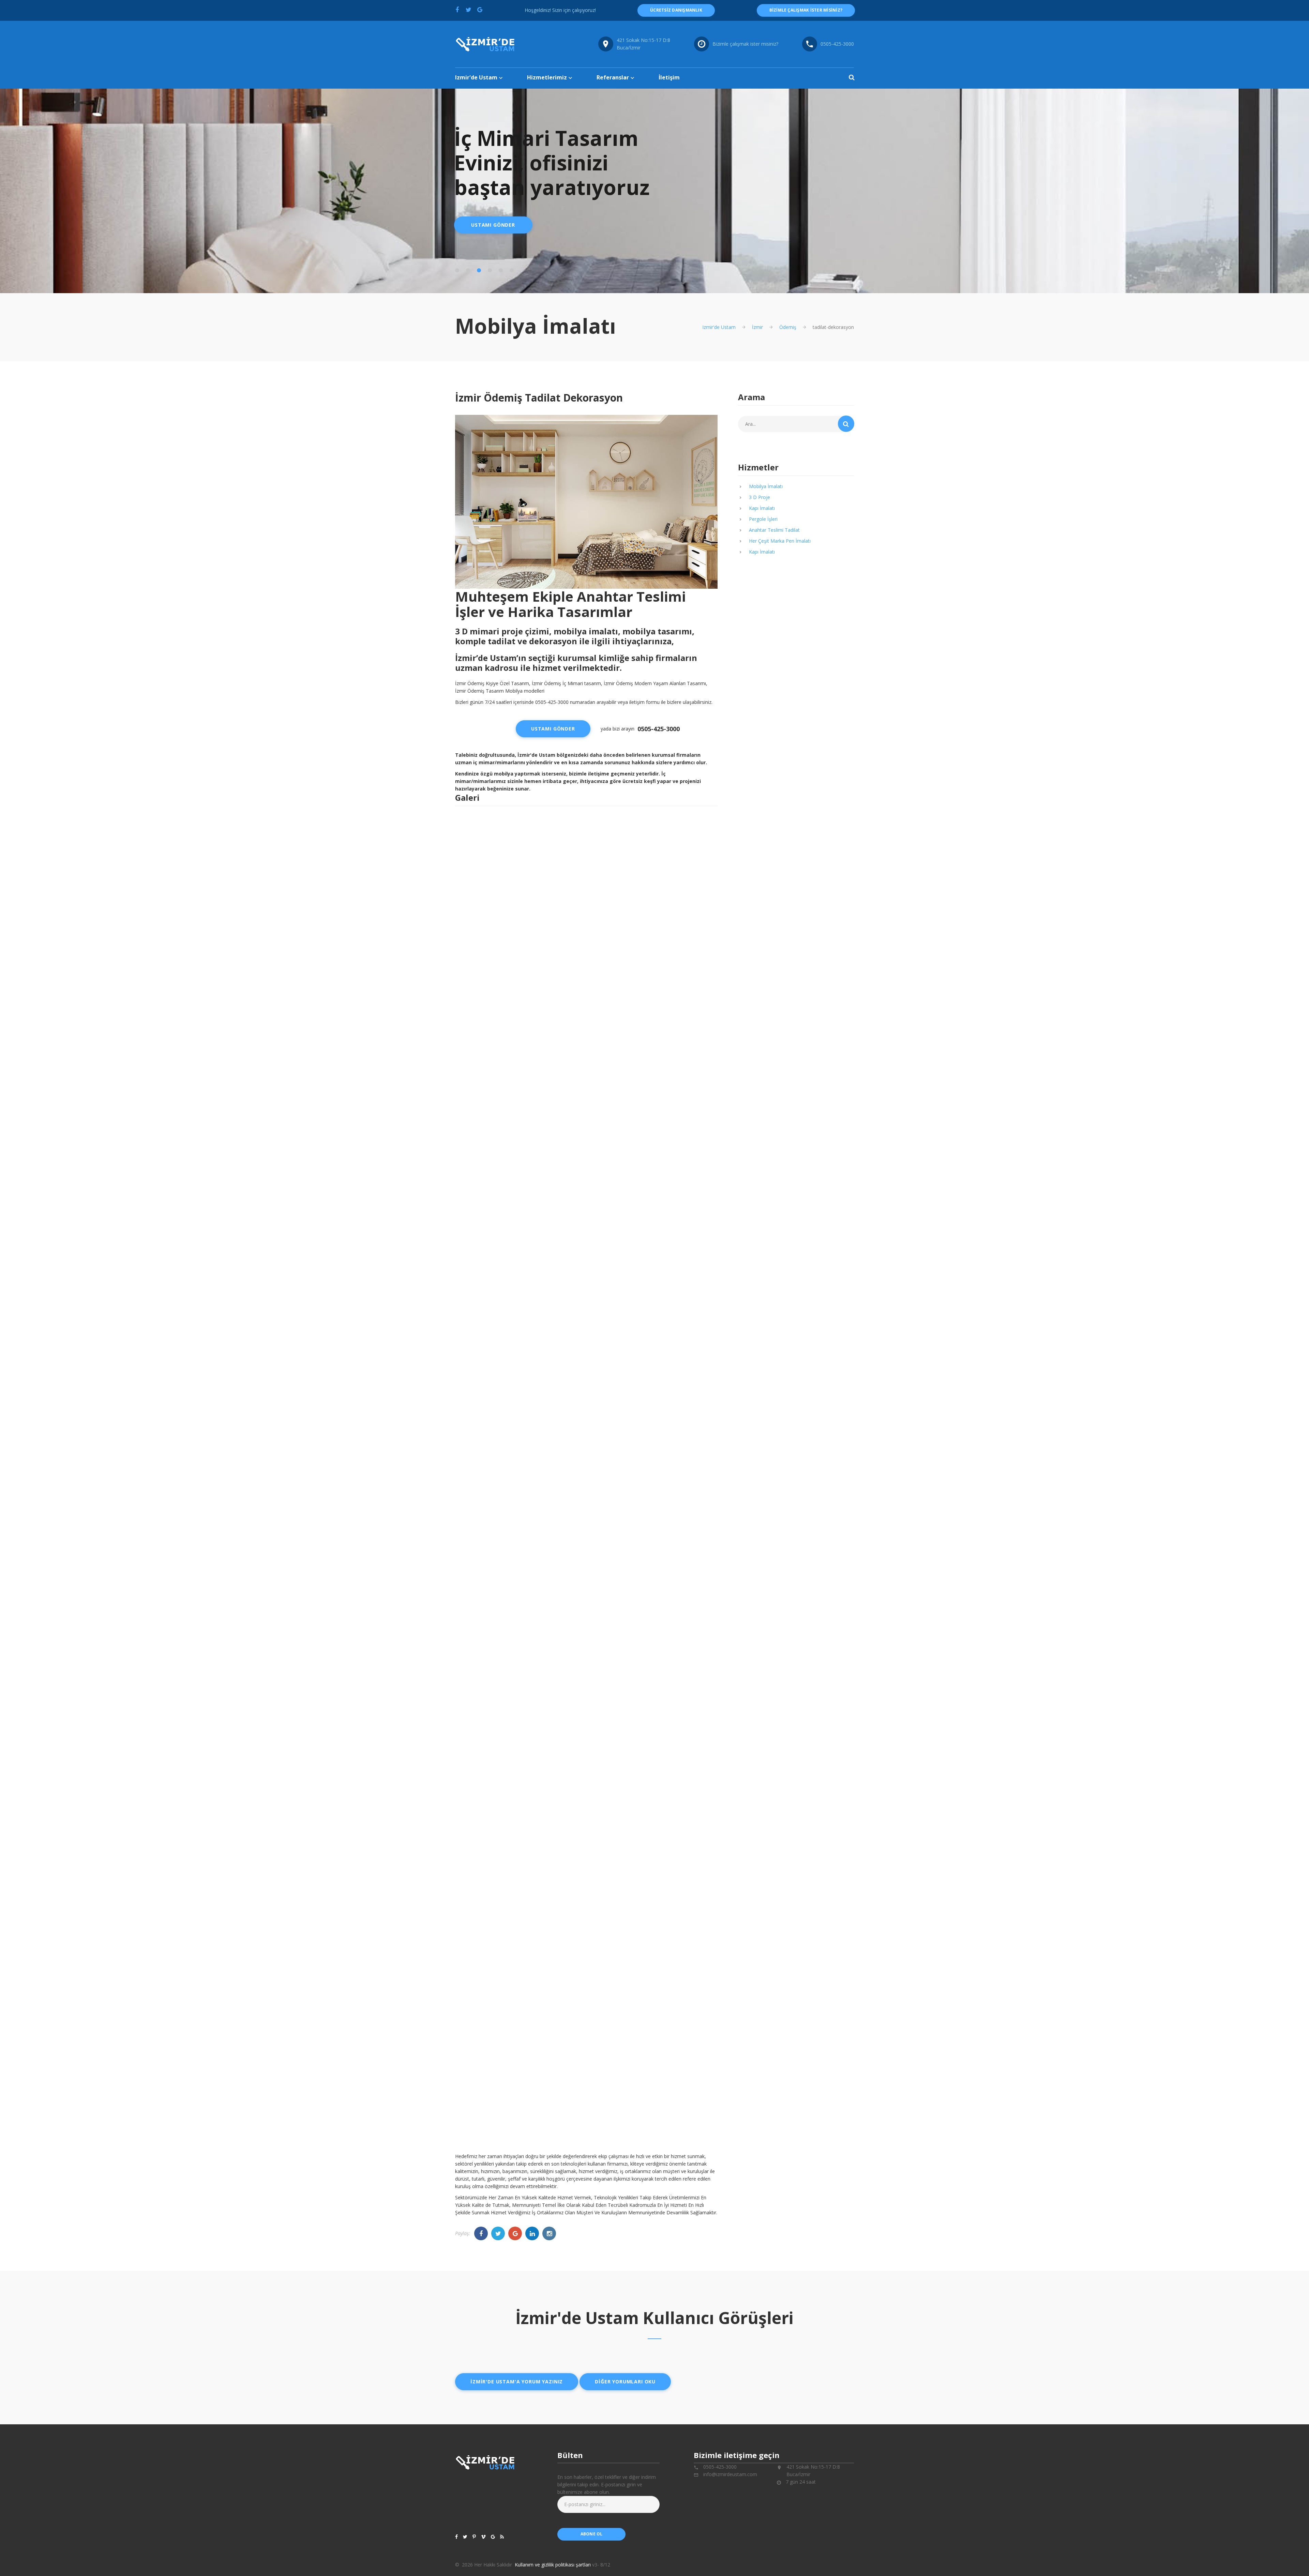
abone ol (592, 2534)
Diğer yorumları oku (625, 2382)
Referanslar (613, 77)
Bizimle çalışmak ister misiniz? (745, 44)
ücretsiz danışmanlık (676, 10)
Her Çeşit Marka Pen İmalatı (780, 541)
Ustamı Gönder (493, 225)
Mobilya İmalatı (766, 486)
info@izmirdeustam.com (730, 2474)
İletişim (669, 77)
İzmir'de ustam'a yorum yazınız (517, 2382)
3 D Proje (759, 497)
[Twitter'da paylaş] (468, 10)
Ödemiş (788, 327)
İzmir (757, 327)
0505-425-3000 (837, 44)
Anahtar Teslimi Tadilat (774, 530)
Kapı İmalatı (762, 508)
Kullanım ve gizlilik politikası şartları (553, 2565)
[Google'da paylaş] (480, 10)
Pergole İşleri (763, 519)
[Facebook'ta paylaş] (457, 10)
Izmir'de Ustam (476, 77)
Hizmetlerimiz (547, 77)
